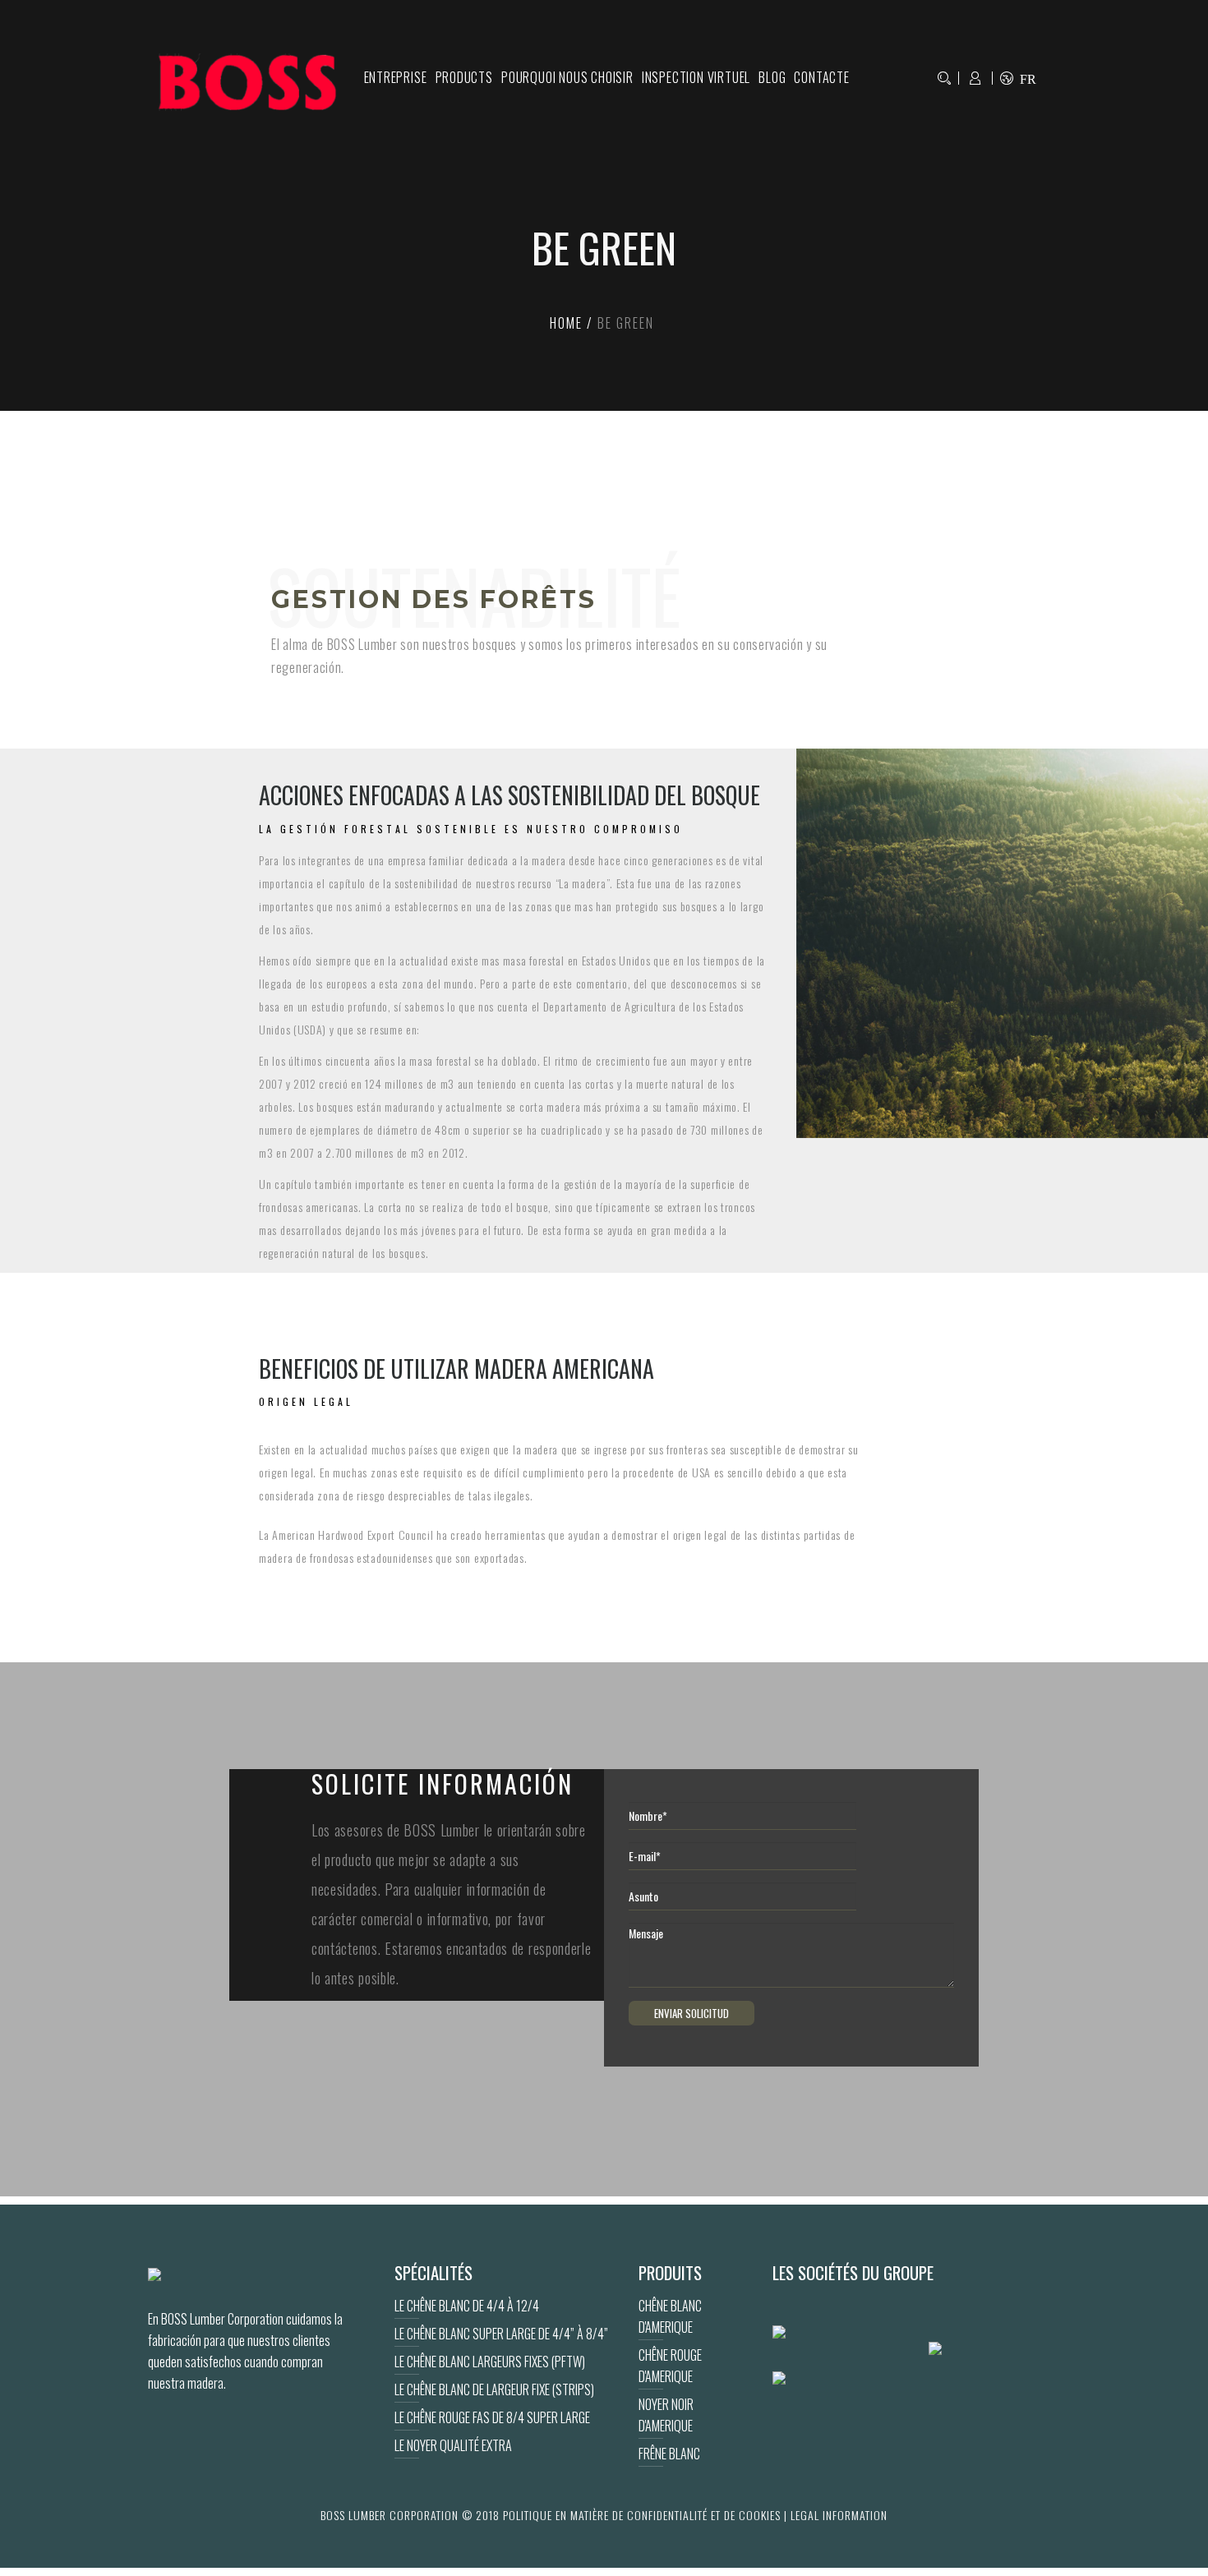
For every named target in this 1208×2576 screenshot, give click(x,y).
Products (464, 77)
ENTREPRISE (396, 77)
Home (566, 323)
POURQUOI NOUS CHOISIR (567, 77)
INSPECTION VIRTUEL (696, 77)
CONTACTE (821, 77)
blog (772, 77)
